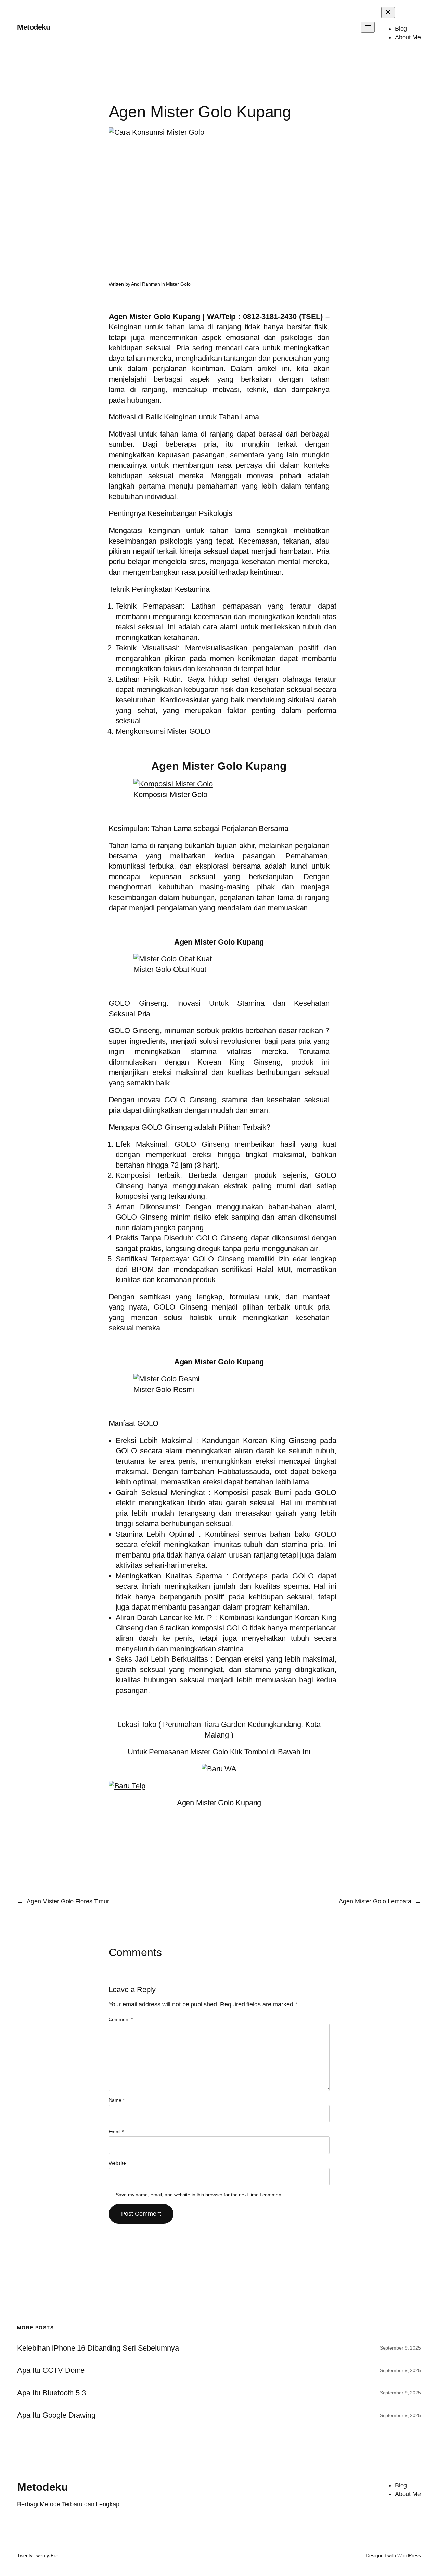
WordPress (409, 2555)
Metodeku (34, 27)
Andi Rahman (146, 284)
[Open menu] (368, 27)
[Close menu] (388, 12)
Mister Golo (178, 284)
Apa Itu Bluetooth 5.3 (51, 2393)
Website (117, 2163)
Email (116, 2132)
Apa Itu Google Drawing (56, 2415)
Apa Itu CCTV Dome (51, 2370)
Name (117, 2100)
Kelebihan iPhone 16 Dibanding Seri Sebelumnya (98, 2348)
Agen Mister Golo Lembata (375, 1901)
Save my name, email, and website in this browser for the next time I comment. (200, 2195)
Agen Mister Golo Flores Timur (68, 1901)
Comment (121, 2019)
